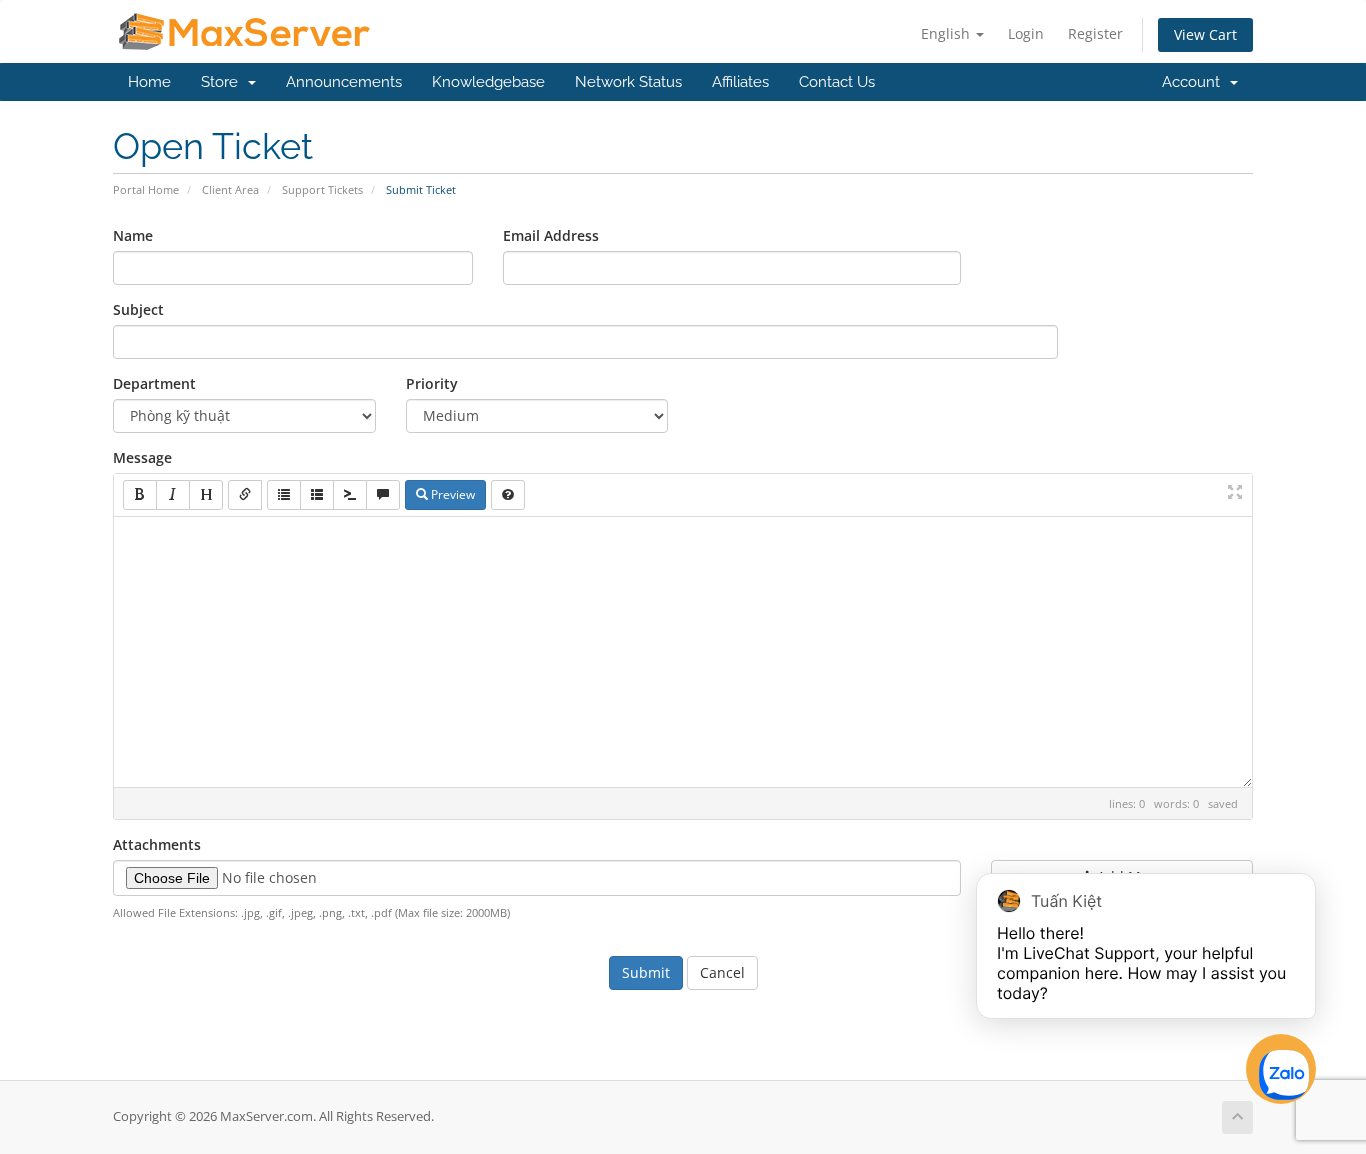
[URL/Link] (245, 495)
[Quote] (383, 495)
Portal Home (146, 189)
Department (154, 383)
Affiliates (740, 82)
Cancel (722, 972)
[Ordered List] (317, 495)
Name (133, 235)
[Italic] (173, 495)
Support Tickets (322, 189)
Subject (138, 309)
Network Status (628, 82)
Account (1195, 82)
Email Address (551, 235)
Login (1026, 33)
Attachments (157, 844)
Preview (451, 494)
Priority (432, 383)
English (947, 33)
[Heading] (206, 495)
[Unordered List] (284, 495)
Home (149, 82)
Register (1095, 33)
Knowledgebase (488, 82)
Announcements (344, 82)
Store (223, 82)
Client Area (230, 189)
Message (142, 457)
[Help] (508, 495)
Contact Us (837, 82)
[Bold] (140, 495)
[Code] (350, 495)
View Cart (1205, 34)
